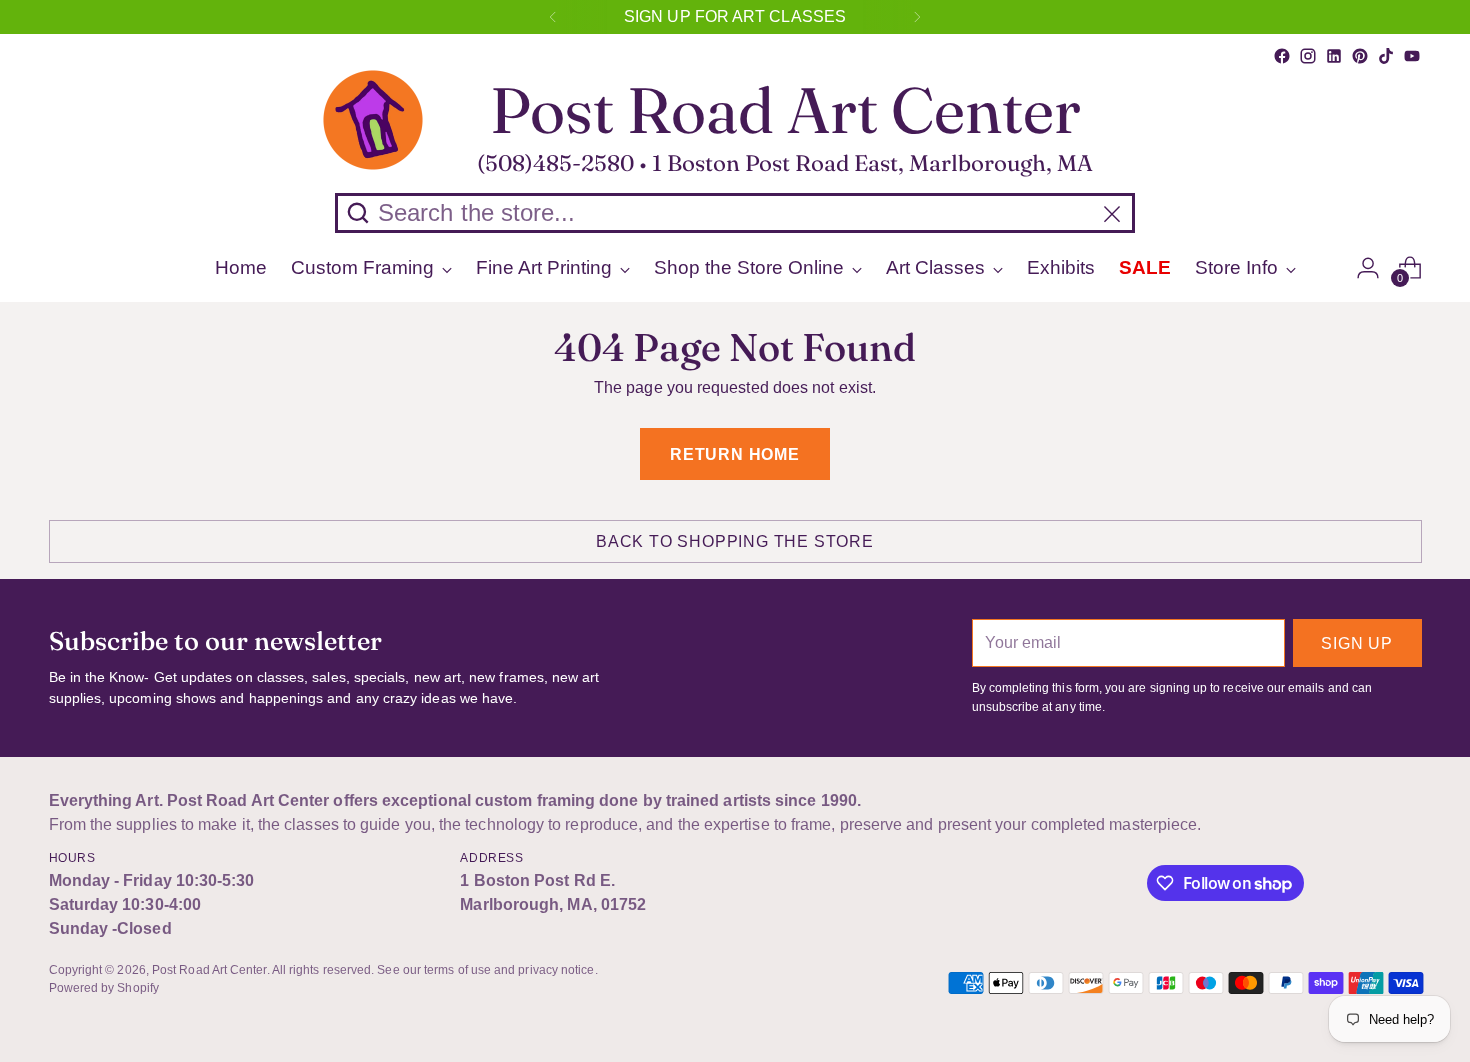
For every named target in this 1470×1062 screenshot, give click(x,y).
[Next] (917, 17)
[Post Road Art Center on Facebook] (1282, 56)
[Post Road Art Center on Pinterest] (1360, 56)
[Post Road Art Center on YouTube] (1412, 56)
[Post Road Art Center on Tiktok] (1386, 56)
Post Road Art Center (209, 970)
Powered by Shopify (104, 988)
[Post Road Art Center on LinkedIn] (1334, 56)
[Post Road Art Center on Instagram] (1308, 56)
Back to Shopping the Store (735, 541)
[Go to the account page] (1368, 268)
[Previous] (553, 17)
